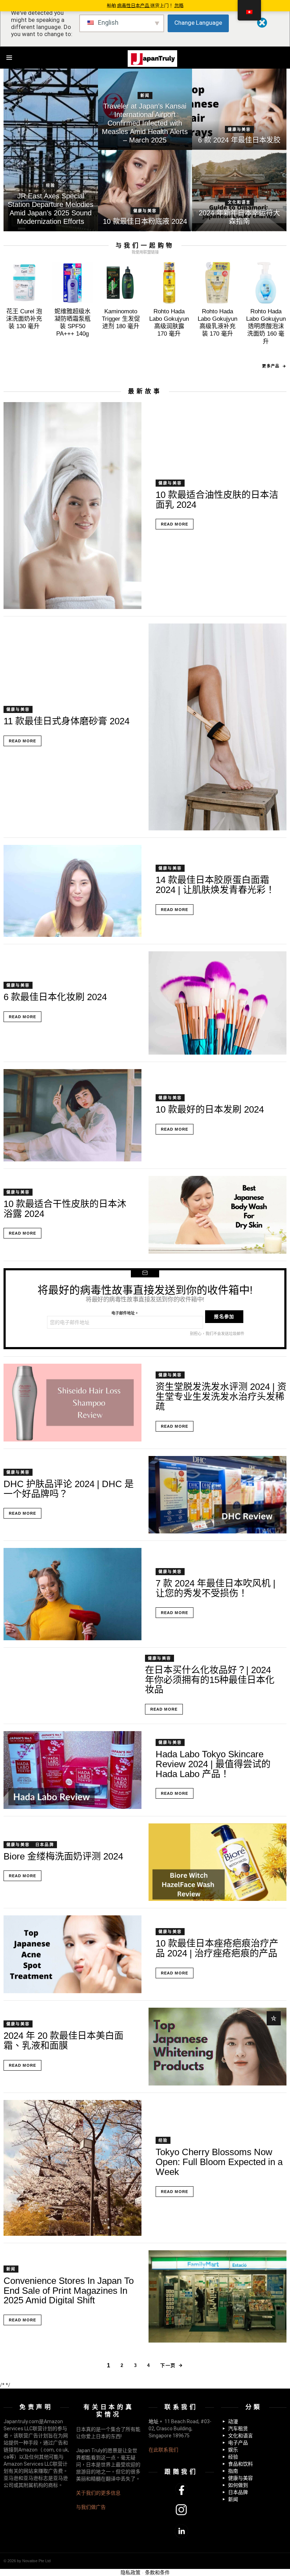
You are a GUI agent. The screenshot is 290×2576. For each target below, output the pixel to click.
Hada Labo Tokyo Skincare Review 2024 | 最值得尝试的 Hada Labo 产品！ (213, 1764)
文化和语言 (239, 202)
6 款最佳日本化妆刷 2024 (55, 997)
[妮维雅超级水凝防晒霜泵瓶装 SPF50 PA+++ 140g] (73, 283)
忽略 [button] (179, 5)
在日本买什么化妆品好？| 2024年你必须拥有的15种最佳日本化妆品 (210, 1680)
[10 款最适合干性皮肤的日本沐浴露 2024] (217, 1215)
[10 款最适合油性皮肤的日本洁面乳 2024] (72, 506)
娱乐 (233, 2450)
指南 (233, 2471)
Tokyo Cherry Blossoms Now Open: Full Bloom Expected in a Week (219, 2162)
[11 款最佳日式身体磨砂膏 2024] (217, 727)
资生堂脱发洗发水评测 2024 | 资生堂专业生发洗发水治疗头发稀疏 (221, 1396)
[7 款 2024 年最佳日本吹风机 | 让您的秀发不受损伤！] (72, 1594)
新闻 (145, 95)
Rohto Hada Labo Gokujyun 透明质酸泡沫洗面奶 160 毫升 (266, 326)
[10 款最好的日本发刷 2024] (72, 1115)
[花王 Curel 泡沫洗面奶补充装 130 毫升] (24, 283)
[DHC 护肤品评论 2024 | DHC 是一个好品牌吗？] (217, 1495)
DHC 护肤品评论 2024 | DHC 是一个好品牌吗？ (69, 1489)
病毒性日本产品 (134, 5)
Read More (175, 524)
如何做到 (238, 2485)
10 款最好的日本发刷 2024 (210, 1109)
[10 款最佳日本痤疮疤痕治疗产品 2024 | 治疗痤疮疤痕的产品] (72, 1954)
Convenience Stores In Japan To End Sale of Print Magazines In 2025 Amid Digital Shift (69, 2290)
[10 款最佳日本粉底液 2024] (145, 191)
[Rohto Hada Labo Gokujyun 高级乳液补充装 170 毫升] (218, 283)
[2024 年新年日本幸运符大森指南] (239, 191)
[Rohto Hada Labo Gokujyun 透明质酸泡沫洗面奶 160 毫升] (266, 283)
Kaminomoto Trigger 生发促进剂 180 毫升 (121, 319)
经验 (51, 185)
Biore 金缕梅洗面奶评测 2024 (63, 1856)
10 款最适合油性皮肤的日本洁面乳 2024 (217, 500)
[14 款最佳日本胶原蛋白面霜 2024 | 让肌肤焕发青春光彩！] (72, 891)
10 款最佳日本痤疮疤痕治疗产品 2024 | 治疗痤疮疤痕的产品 (217, 1948)
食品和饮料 (240, 2464)
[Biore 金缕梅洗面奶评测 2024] (217, 1862)
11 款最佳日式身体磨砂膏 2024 (66, 721)
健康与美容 (239, 129)
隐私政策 (130, 2572)
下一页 (168, 2365)
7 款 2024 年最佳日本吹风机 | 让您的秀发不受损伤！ (216, 1588)
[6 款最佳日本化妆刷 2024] (217, 1003)
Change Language (198, 23)
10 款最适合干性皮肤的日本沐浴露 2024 (65, 1209)
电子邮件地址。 (125, 1313)
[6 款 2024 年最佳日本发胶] (239, 109)
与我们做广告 (91, 2507)
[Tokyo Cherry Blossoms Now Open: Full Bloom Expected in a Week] (72, 2168)
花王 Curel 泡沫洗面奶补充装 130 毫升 (24, 319)
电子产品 (238, 2443)
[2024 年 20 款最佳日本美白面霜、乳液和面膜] (217, 2047)
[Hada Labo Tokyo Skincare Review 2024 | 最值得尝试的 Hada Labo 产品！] (72, 1770)
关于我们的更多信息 (98, 2493)
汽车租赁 (238, 2429)
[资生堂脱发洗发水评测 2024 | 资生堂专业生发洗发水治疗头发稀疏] (72, 1403)
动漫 (233, 2421)
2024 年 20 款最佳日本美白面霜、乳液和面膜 (63, 2041)
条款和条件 (157, 2572)
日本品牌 (45, 1845)
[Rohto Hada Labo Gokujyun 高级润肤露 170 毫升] (169, 283)
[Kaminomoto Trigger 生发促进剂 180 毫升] (121, 283)
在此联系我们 (163, 2450)
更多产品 (271, 366)
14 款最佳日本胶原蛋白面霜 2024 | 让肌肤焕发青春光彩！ (215, 885)
